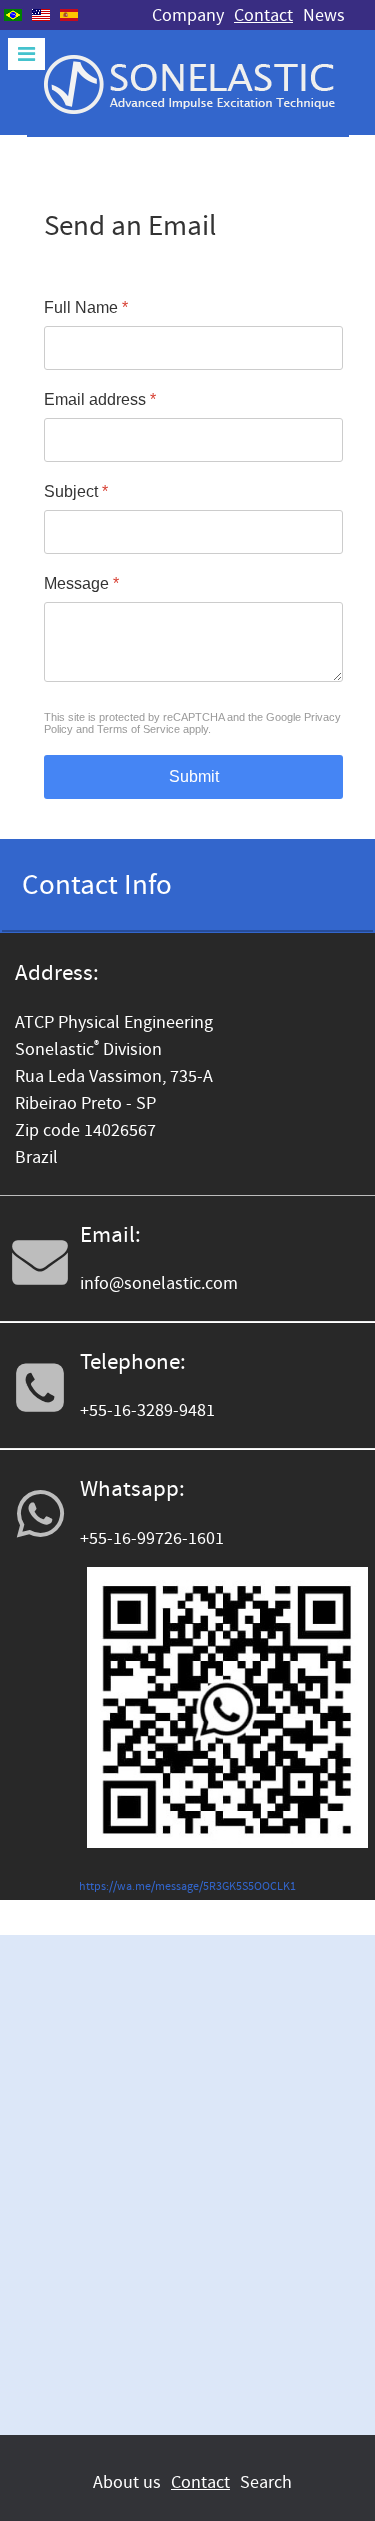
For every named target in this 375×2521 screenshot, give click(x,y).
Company (188, 15)
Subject (76, 491)
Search (266, 2482)
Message (81, 583)
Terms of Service (138, 729)
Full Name (86, 307)
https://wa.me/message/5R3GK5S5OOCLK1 (187, 1886)
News (324, 15)
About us (127, 2482)
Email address (100, 399)
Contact (263, 15)
